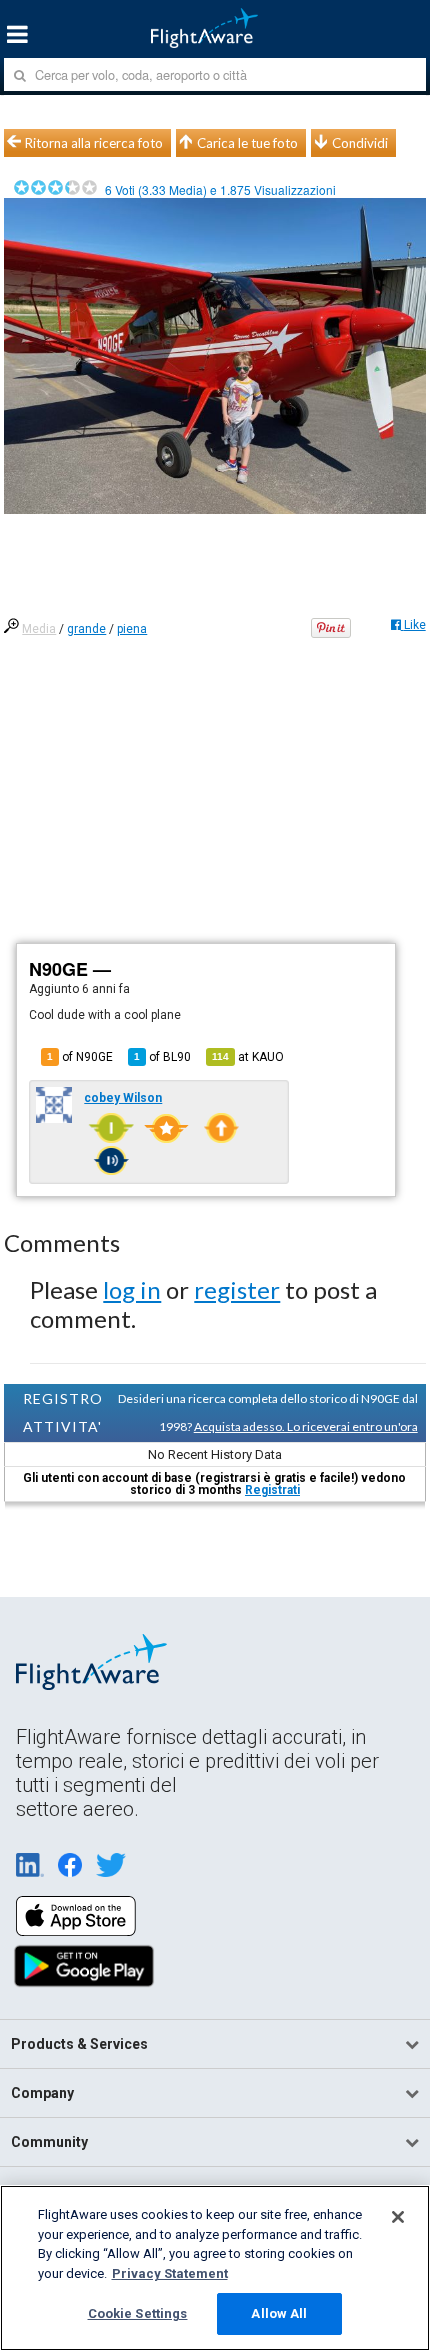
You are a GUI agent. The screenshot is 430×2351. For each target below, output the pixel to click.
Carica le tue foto (247, 143)
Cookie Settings (138, 2313)
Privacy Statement (170, 2273)
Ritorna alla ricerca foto (94, 143)
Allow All (279, 2313)
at (248, 1057)
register (237, 1289)
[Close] (398, 2217)
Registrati (272, 1490)
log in (132, 1289)
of (162, 1057)
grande (86, 629)
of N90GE (80, 1057)
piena (132, 629)
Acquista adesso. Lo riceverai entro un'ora (306, 1426)
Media (39, 629)
